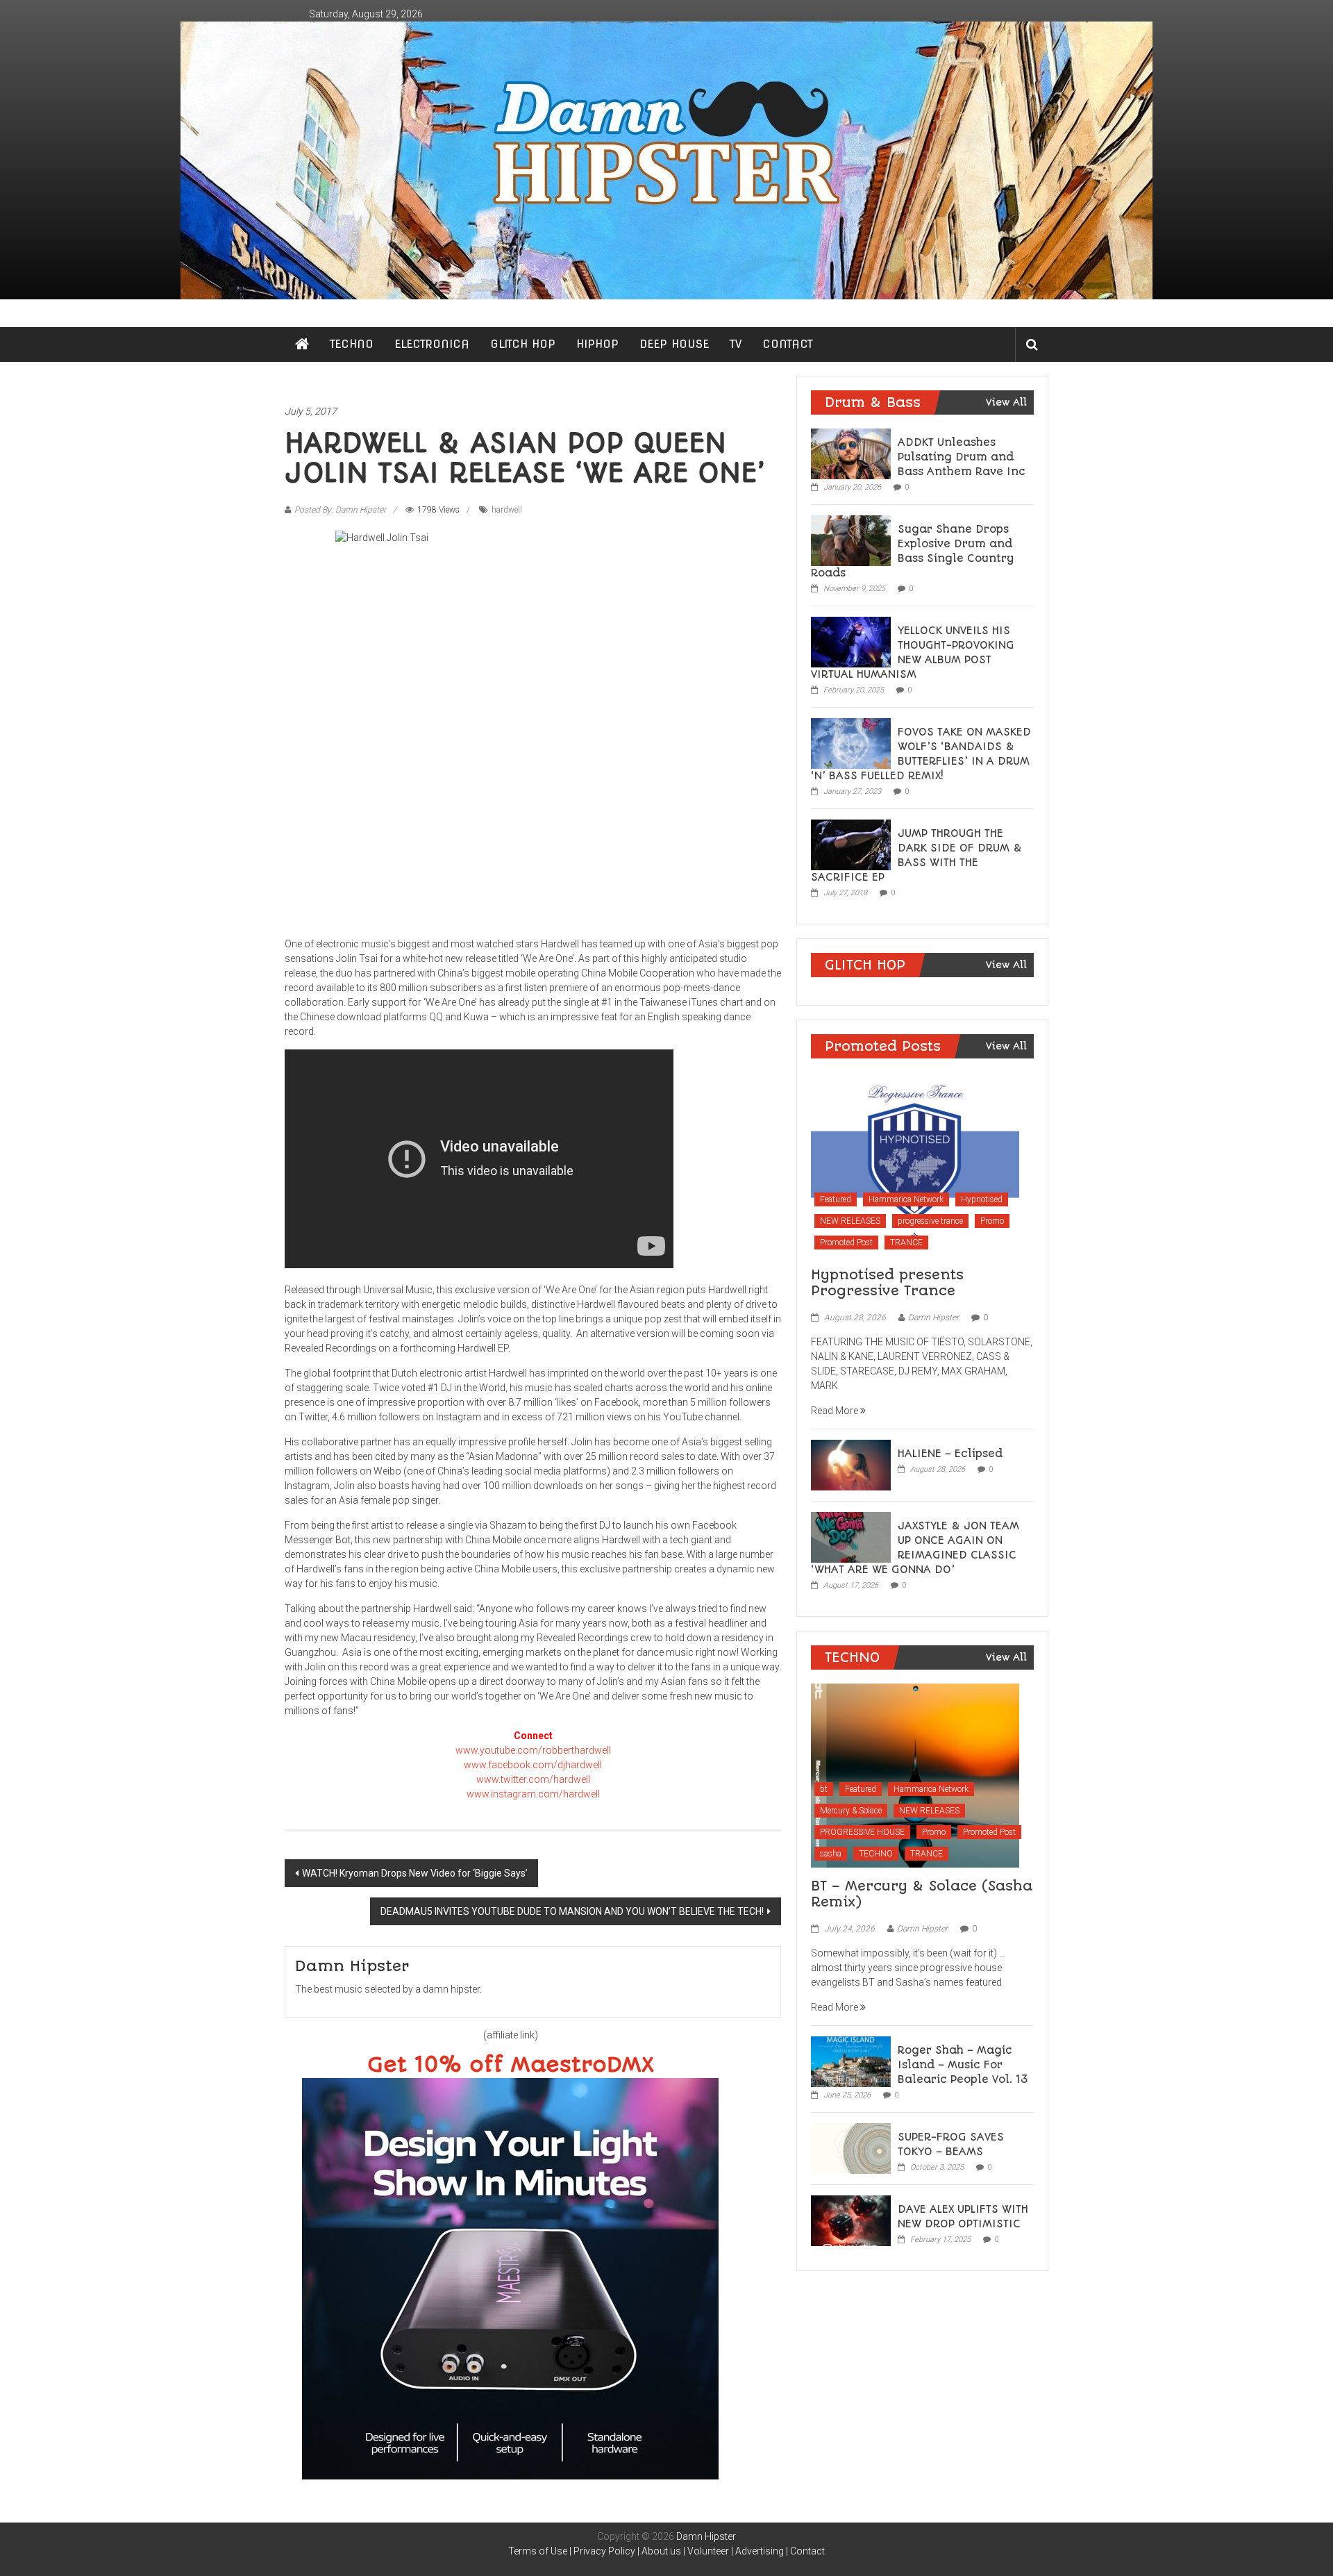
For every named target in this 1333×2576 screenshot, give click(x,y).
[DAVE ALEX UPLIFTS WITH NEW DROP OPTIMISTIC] (851, 2220)
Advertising (760, 2551)
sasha (831, 1854)
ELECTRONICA (432, 344)
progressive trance (930, 1221)
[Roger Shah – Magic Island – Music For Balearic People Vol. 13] (851, 2061)
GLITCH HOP (523, 344)
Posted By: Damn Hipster (340, 510)
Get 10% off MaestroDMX (511, 2065)
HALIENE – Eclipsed (950, 1454)
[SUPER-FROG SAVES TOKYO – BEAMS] (851, 2147)
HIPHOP (597, 344)
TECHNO (352, 344)
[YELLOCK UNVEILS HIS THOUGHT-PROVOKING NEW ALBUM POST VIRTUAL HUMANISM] (851, 641)
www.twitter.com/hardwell (533, 1779)
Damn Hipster (933, 1318)
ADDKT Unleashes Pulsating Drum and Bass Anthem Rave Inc (962, 457)
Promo (992, 1221)
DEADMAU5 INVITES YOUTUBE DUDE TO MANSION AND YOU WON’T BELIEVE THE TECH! (572, 1911)
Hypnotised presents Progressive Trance (887, 1283)
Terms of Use (538, 2551)
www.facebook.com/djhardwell (533, 1765)
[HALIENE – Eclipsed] (851, 1464)
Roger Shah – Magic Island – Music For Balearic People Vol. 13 (963, 2065)
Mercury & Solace (851, 1811)
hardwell (507, 510)
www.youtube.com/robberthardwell (533, 1750)
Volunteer (708, 2551)
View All (1006, 402)
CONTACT (788, 344)
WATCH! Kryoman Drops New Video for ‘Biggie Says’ (415, 1873)
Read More (836, 1411)
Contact (807, 2551)
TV (736, 344)
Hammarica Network (906, 1199)
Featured (836, 1199)
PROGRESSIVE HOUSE (862, 1832)
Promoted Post (846, 1243)
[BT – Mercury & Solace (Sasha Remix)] (915, 1775)
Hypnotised (982, 1199)
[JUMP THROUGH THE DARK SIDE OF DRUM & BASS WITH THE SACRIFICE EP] (851, 844)
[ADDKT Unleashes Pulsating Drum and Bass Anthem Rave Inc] (851, 453)
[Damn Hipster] (666, 160)
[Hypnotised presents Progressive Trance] (915, 1163)
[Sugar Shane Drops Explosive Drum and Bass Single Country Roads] (851, 540)
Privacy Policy (604, 2551)
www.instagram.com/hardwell (533, 1794)
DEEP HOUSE (674, 344)
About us (661, 2551)
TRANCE (906, 1243)
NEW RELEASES (850, 1221)
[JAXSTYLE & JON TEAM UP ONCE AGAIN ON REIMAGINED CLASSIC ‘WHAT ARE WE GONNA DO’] (851, 1536)
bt (824, 1789)
